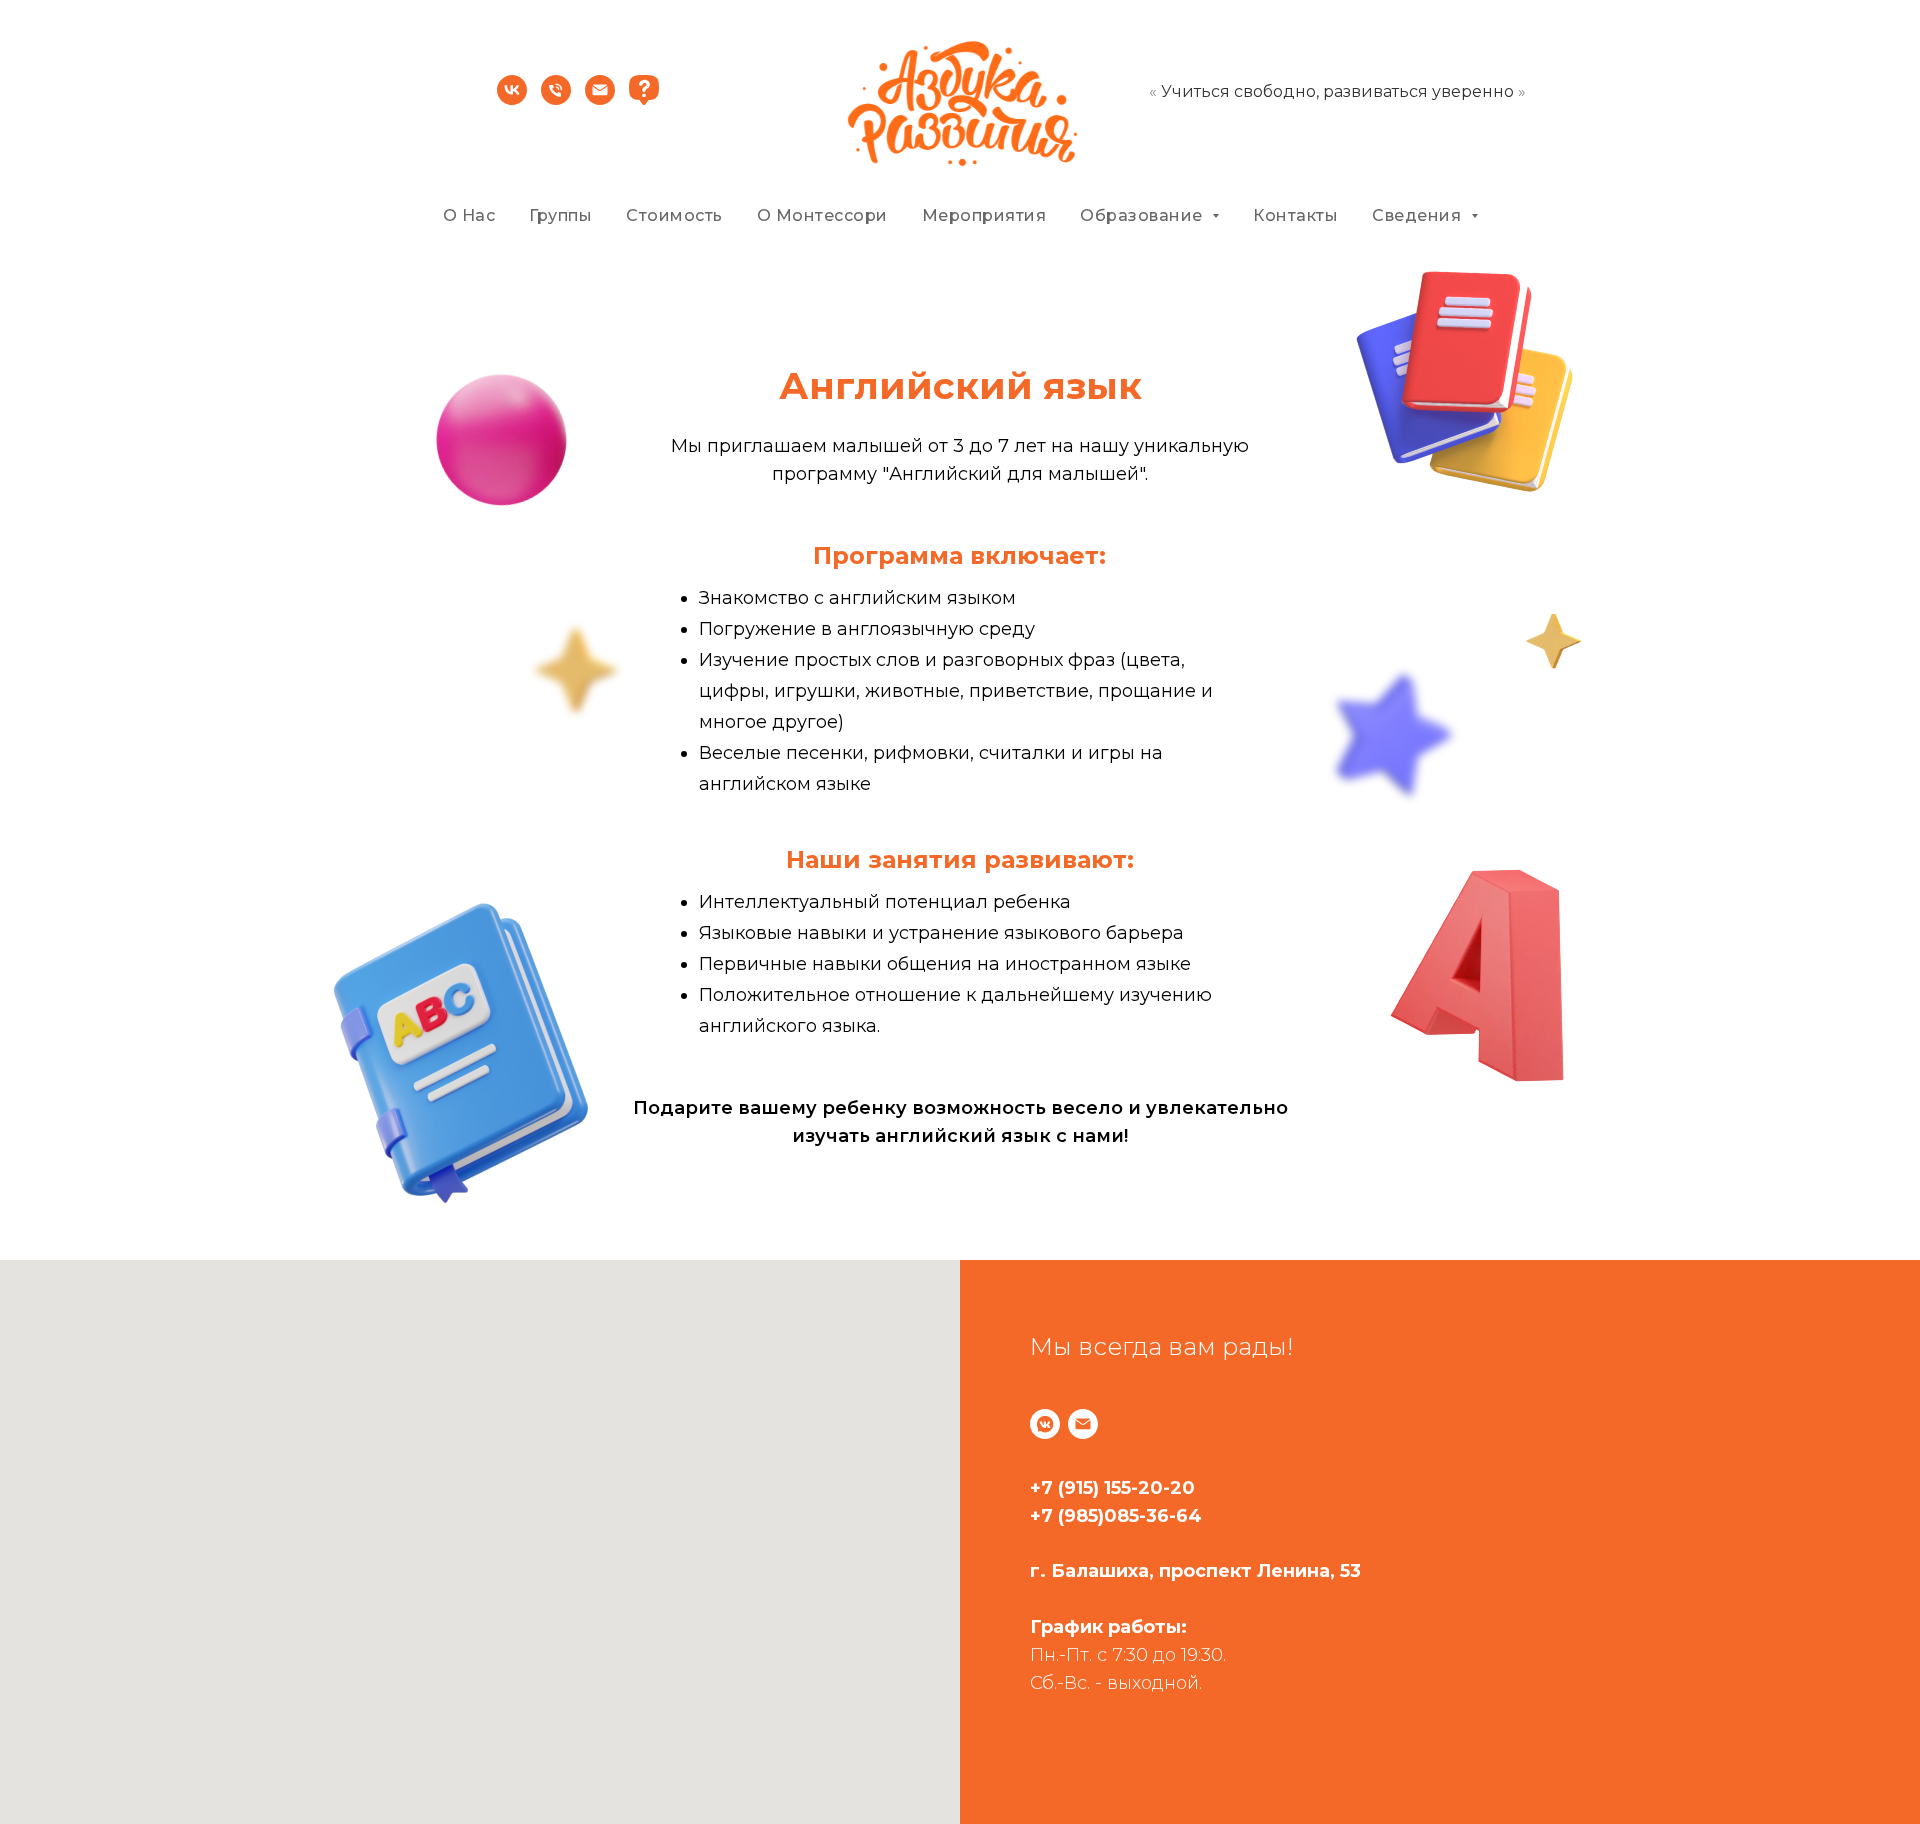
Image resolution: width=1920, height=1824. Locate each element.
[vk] (512, 99)
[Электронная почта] (600, 99)
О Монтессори (822, 215)
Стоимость (674, 215)
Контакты (1295, 215)
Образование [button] (1143, 215)
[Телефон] (556, 99)
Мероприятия (984, 215)
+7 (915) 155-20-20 (1112, 1488)
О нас (469, 215)
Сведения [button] (1419, 215)
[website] (644, 99)
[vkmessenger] (1045, 1424)
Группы (560, 215)
